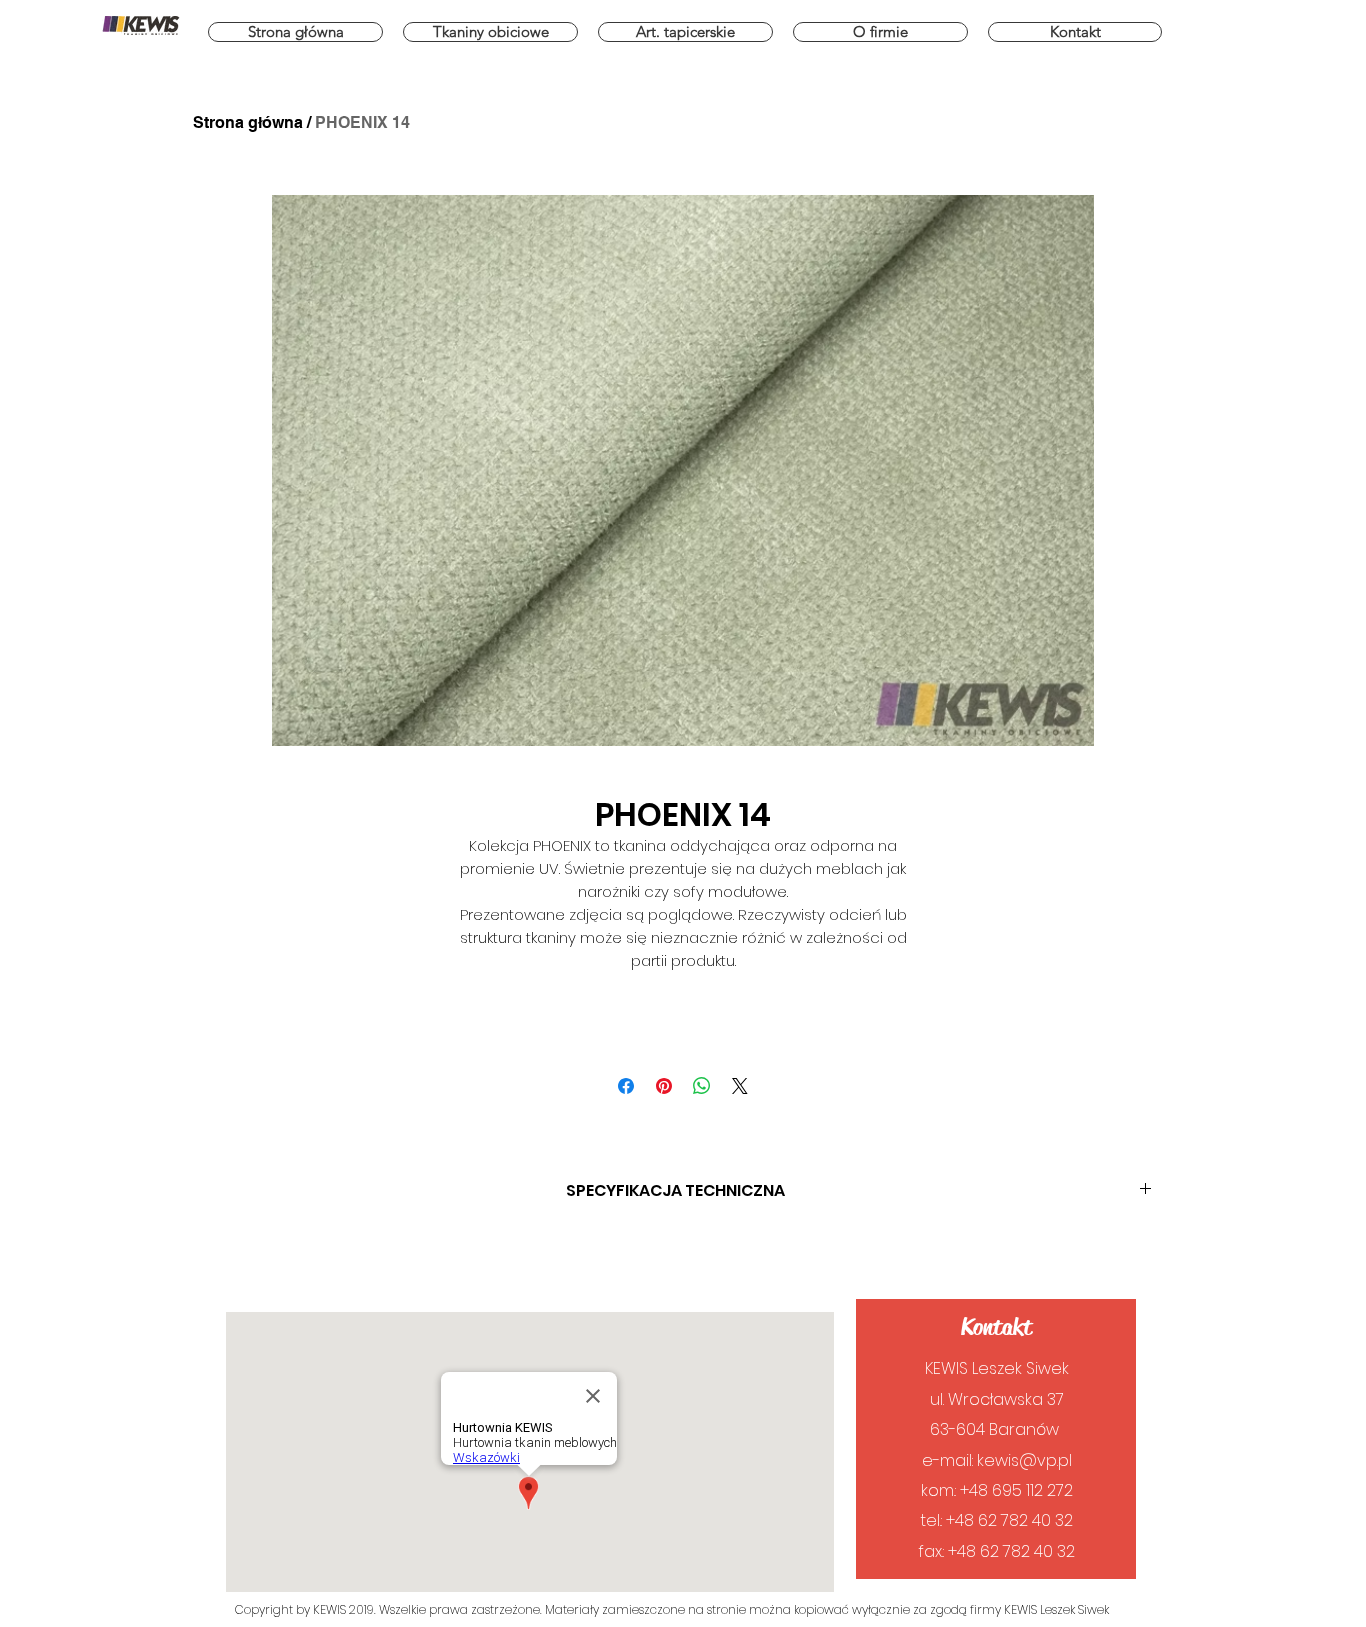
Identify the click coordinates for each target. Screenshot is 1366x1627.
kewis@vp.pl (1024, 1460)
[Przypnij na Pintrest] (664, 1086)
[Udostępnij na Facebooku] (626, 1086)
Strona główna (248, 122)
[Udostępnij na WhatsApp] (702, 1086)
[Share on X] (740, 1086)
